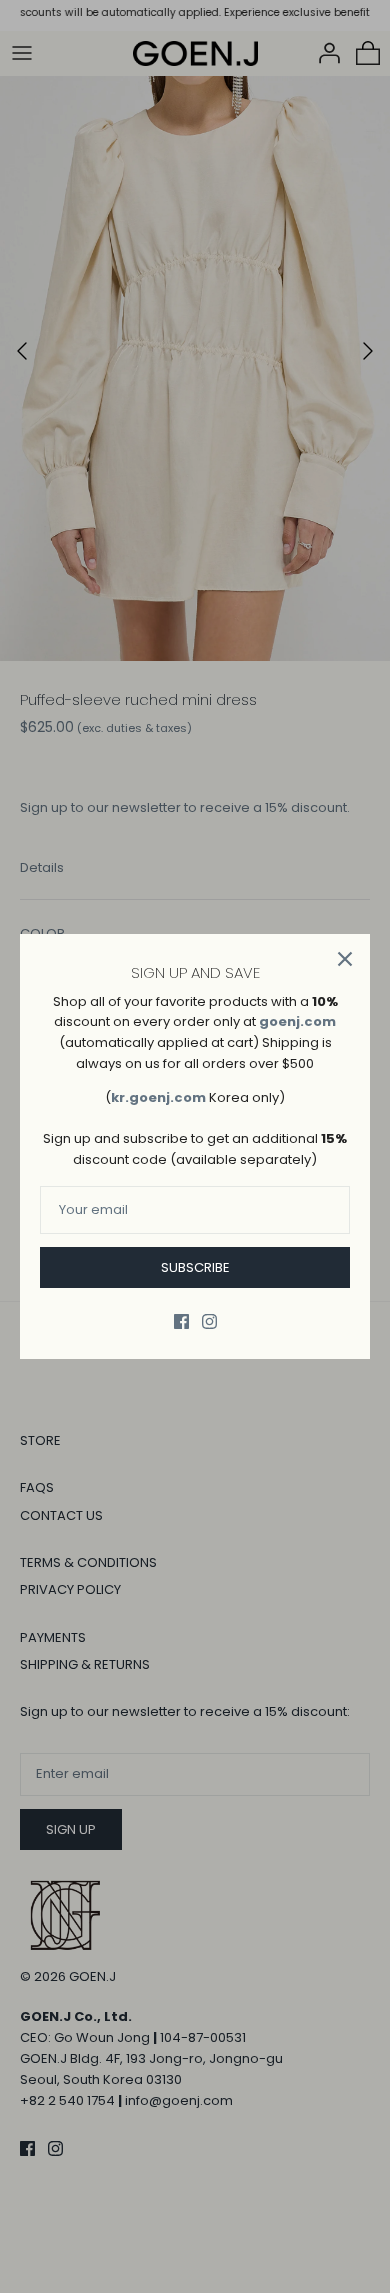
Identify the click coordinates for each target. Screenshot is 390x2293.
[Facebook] (181, 1321)
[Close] (345, 959)
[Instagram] (209, 1321)
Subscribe (195, 1267)
